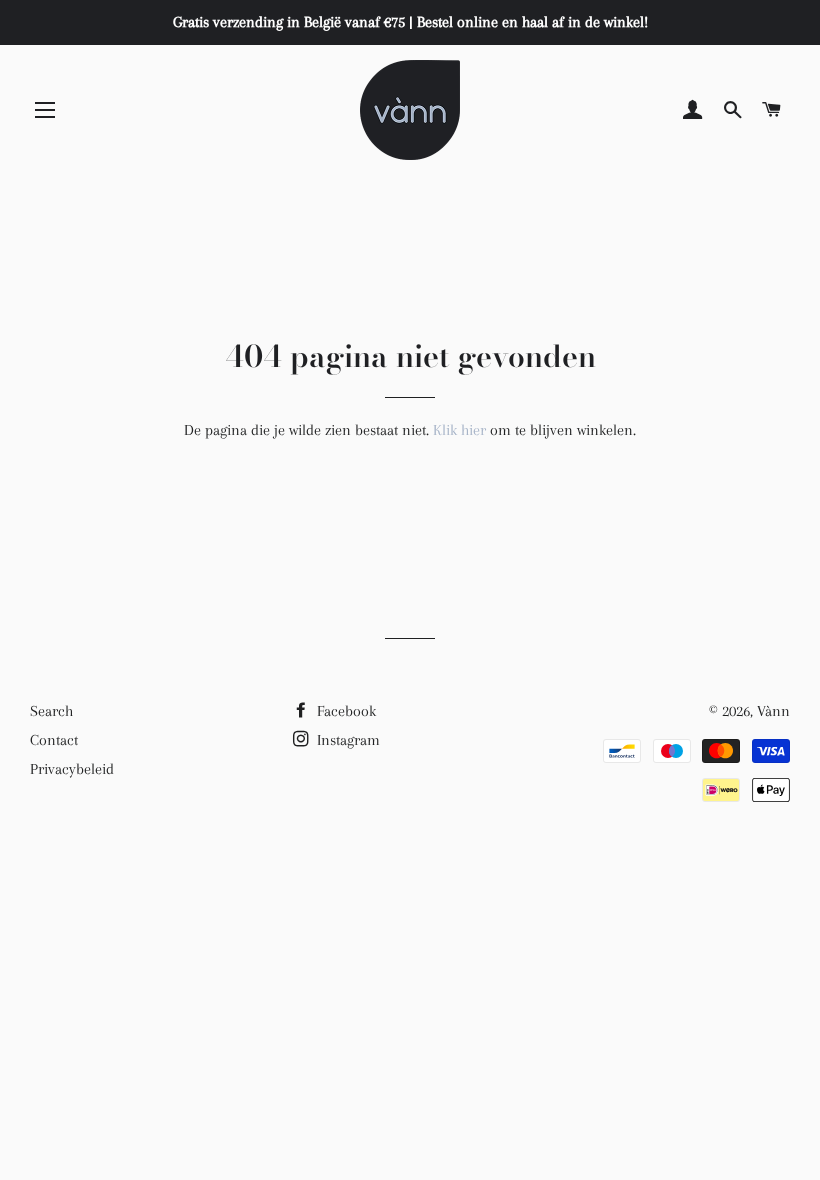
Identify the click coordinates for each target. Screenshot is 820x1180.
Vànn (773, 711)
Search (51, 711)
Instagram (346, 740)
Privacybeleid (72, 769)
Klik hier (459, 430)
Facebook (344, 711)
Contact (54, 740)
